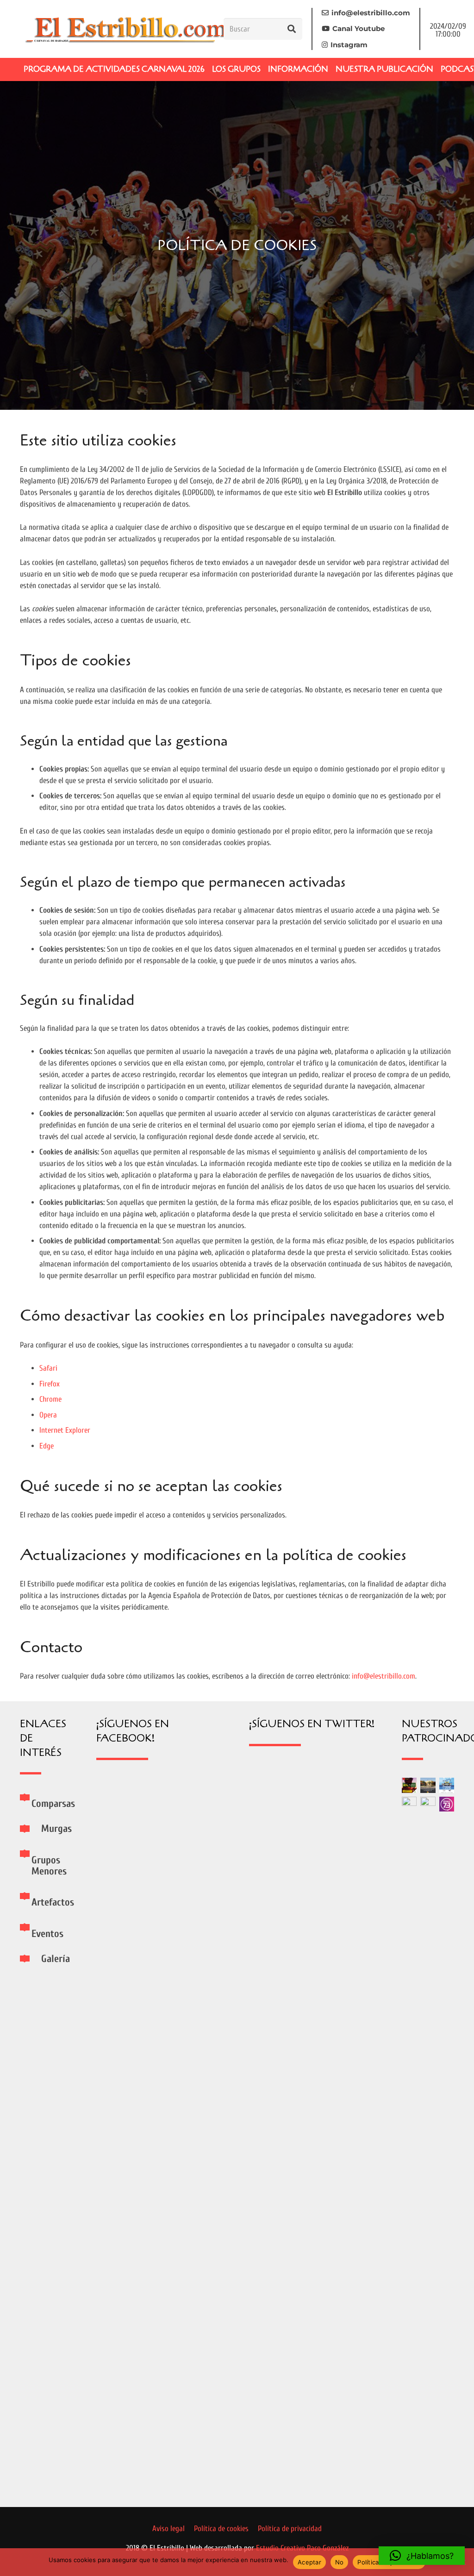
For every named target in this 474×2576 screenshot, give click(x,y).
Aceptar (309, 2562)
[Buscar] (292, 29)
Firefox (50, 1384)
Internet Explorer (65, 1430)
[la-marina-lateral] (409, 2144)
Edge (47, 1446)
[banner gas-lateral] (447, 1785)
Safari (48, 1368)
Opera (48, 1415)
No (340, 2562)
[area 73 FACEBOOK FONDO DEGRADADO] (447, 1804)
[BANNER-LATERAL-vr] (409, 1785)
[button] (422, 2556)
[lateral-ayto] (428, 2144)
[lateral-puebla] (428, 1785)
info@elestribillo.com (384, 1676)
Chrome (50, 1399)
